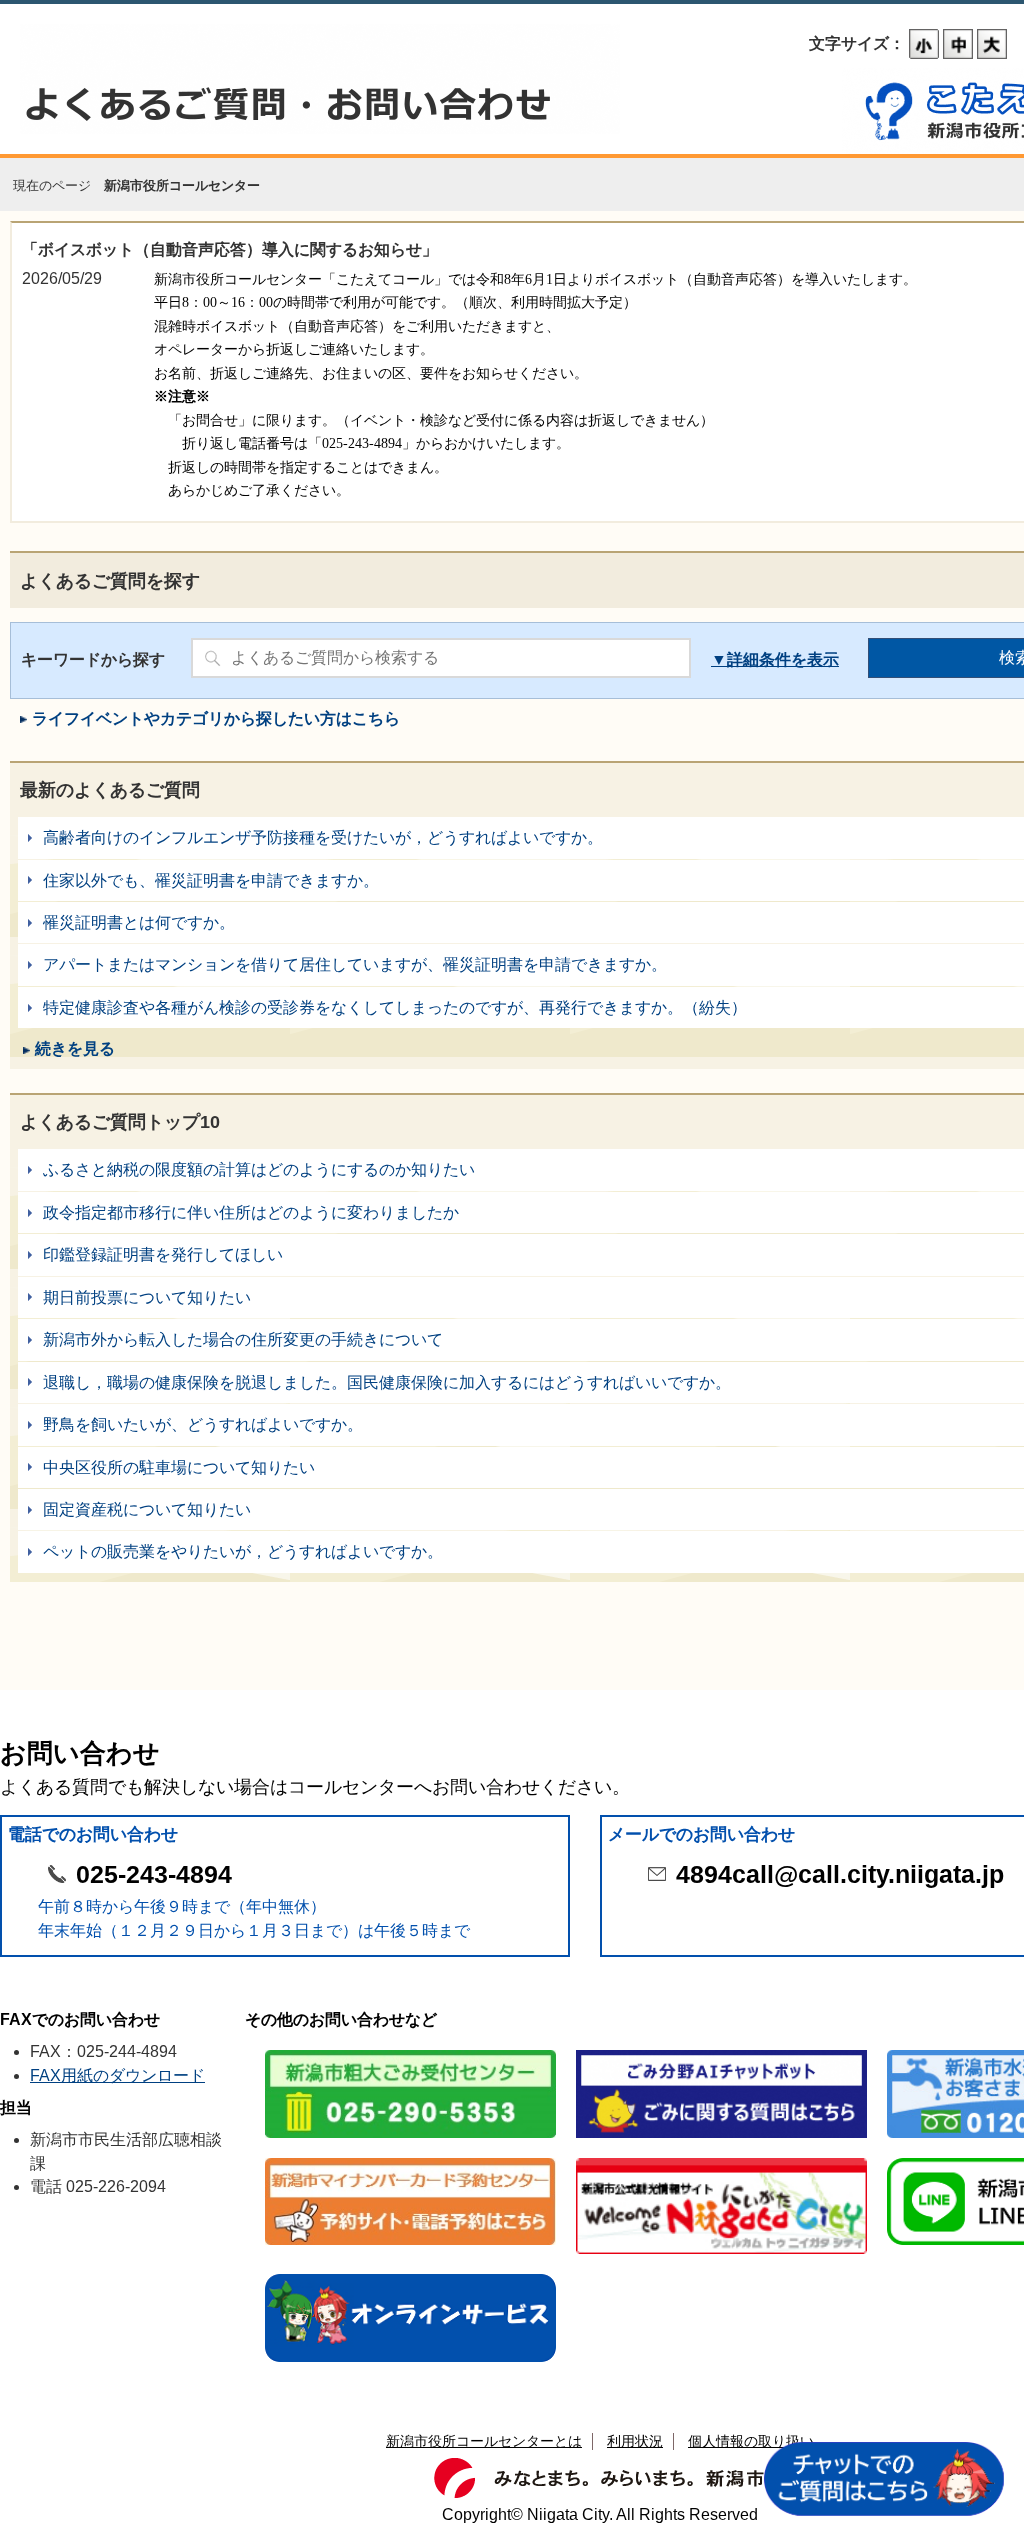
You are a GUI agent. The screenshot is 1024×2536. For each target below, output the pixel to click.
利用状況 (635, 2441)
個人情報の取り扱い (751, 2441)
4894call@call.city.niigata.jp (840, 1874)
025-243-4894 (154, 1874)
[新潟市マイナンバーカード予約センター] (410, 2159)
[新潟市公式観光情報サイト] (721, 2159)
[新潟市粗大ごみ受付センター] (410, 2051)
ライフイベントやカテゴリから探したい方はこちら (216, 718)
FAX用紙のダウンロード (117, 2075)
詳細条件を (767, 659)
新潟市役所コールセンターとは (484, 2441)
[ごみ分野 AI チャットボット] (721, 2051)
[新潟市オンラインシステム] (410, 2275)
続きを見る (75, 1048)
